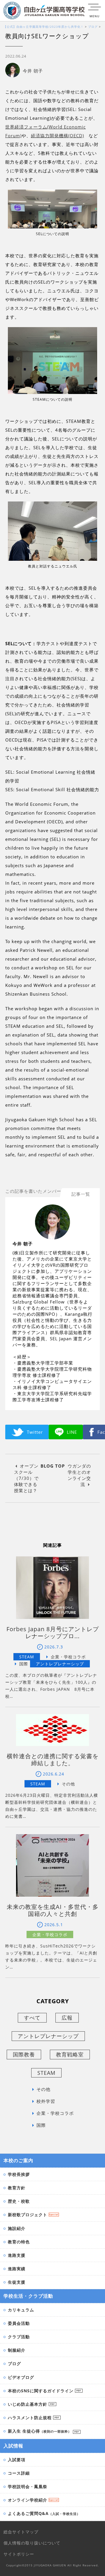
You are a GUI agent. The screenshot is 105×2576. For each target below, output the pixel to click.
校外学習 (46, 2101)
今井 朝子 (33, 71)
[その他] (64, 1784)
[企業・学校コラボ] (64, 1657)
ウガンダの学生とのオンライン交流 (79, 1475)
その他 (43, 2089)
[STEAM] (27, 1657)
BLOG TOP (53, 1466)
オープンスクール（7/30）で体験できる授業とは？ (26, 1478)
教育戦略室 (70, 2054)
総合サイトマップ (21, 2532)
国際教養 (24, 2054)
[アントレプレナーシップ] (60, 1664)
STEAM (46, 2073)
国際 (41, 2125)
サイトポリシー (19, 2554)
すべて (32, 2018)
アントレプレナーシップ (48, 2036)
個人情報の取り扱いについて (32, 2543)
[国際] (19, 1664)
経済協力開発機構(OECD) (57, 136)
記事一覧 (81, 1194)
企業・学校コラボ (55, 2113)
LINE (72, 1432)
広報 (67, 2018)
